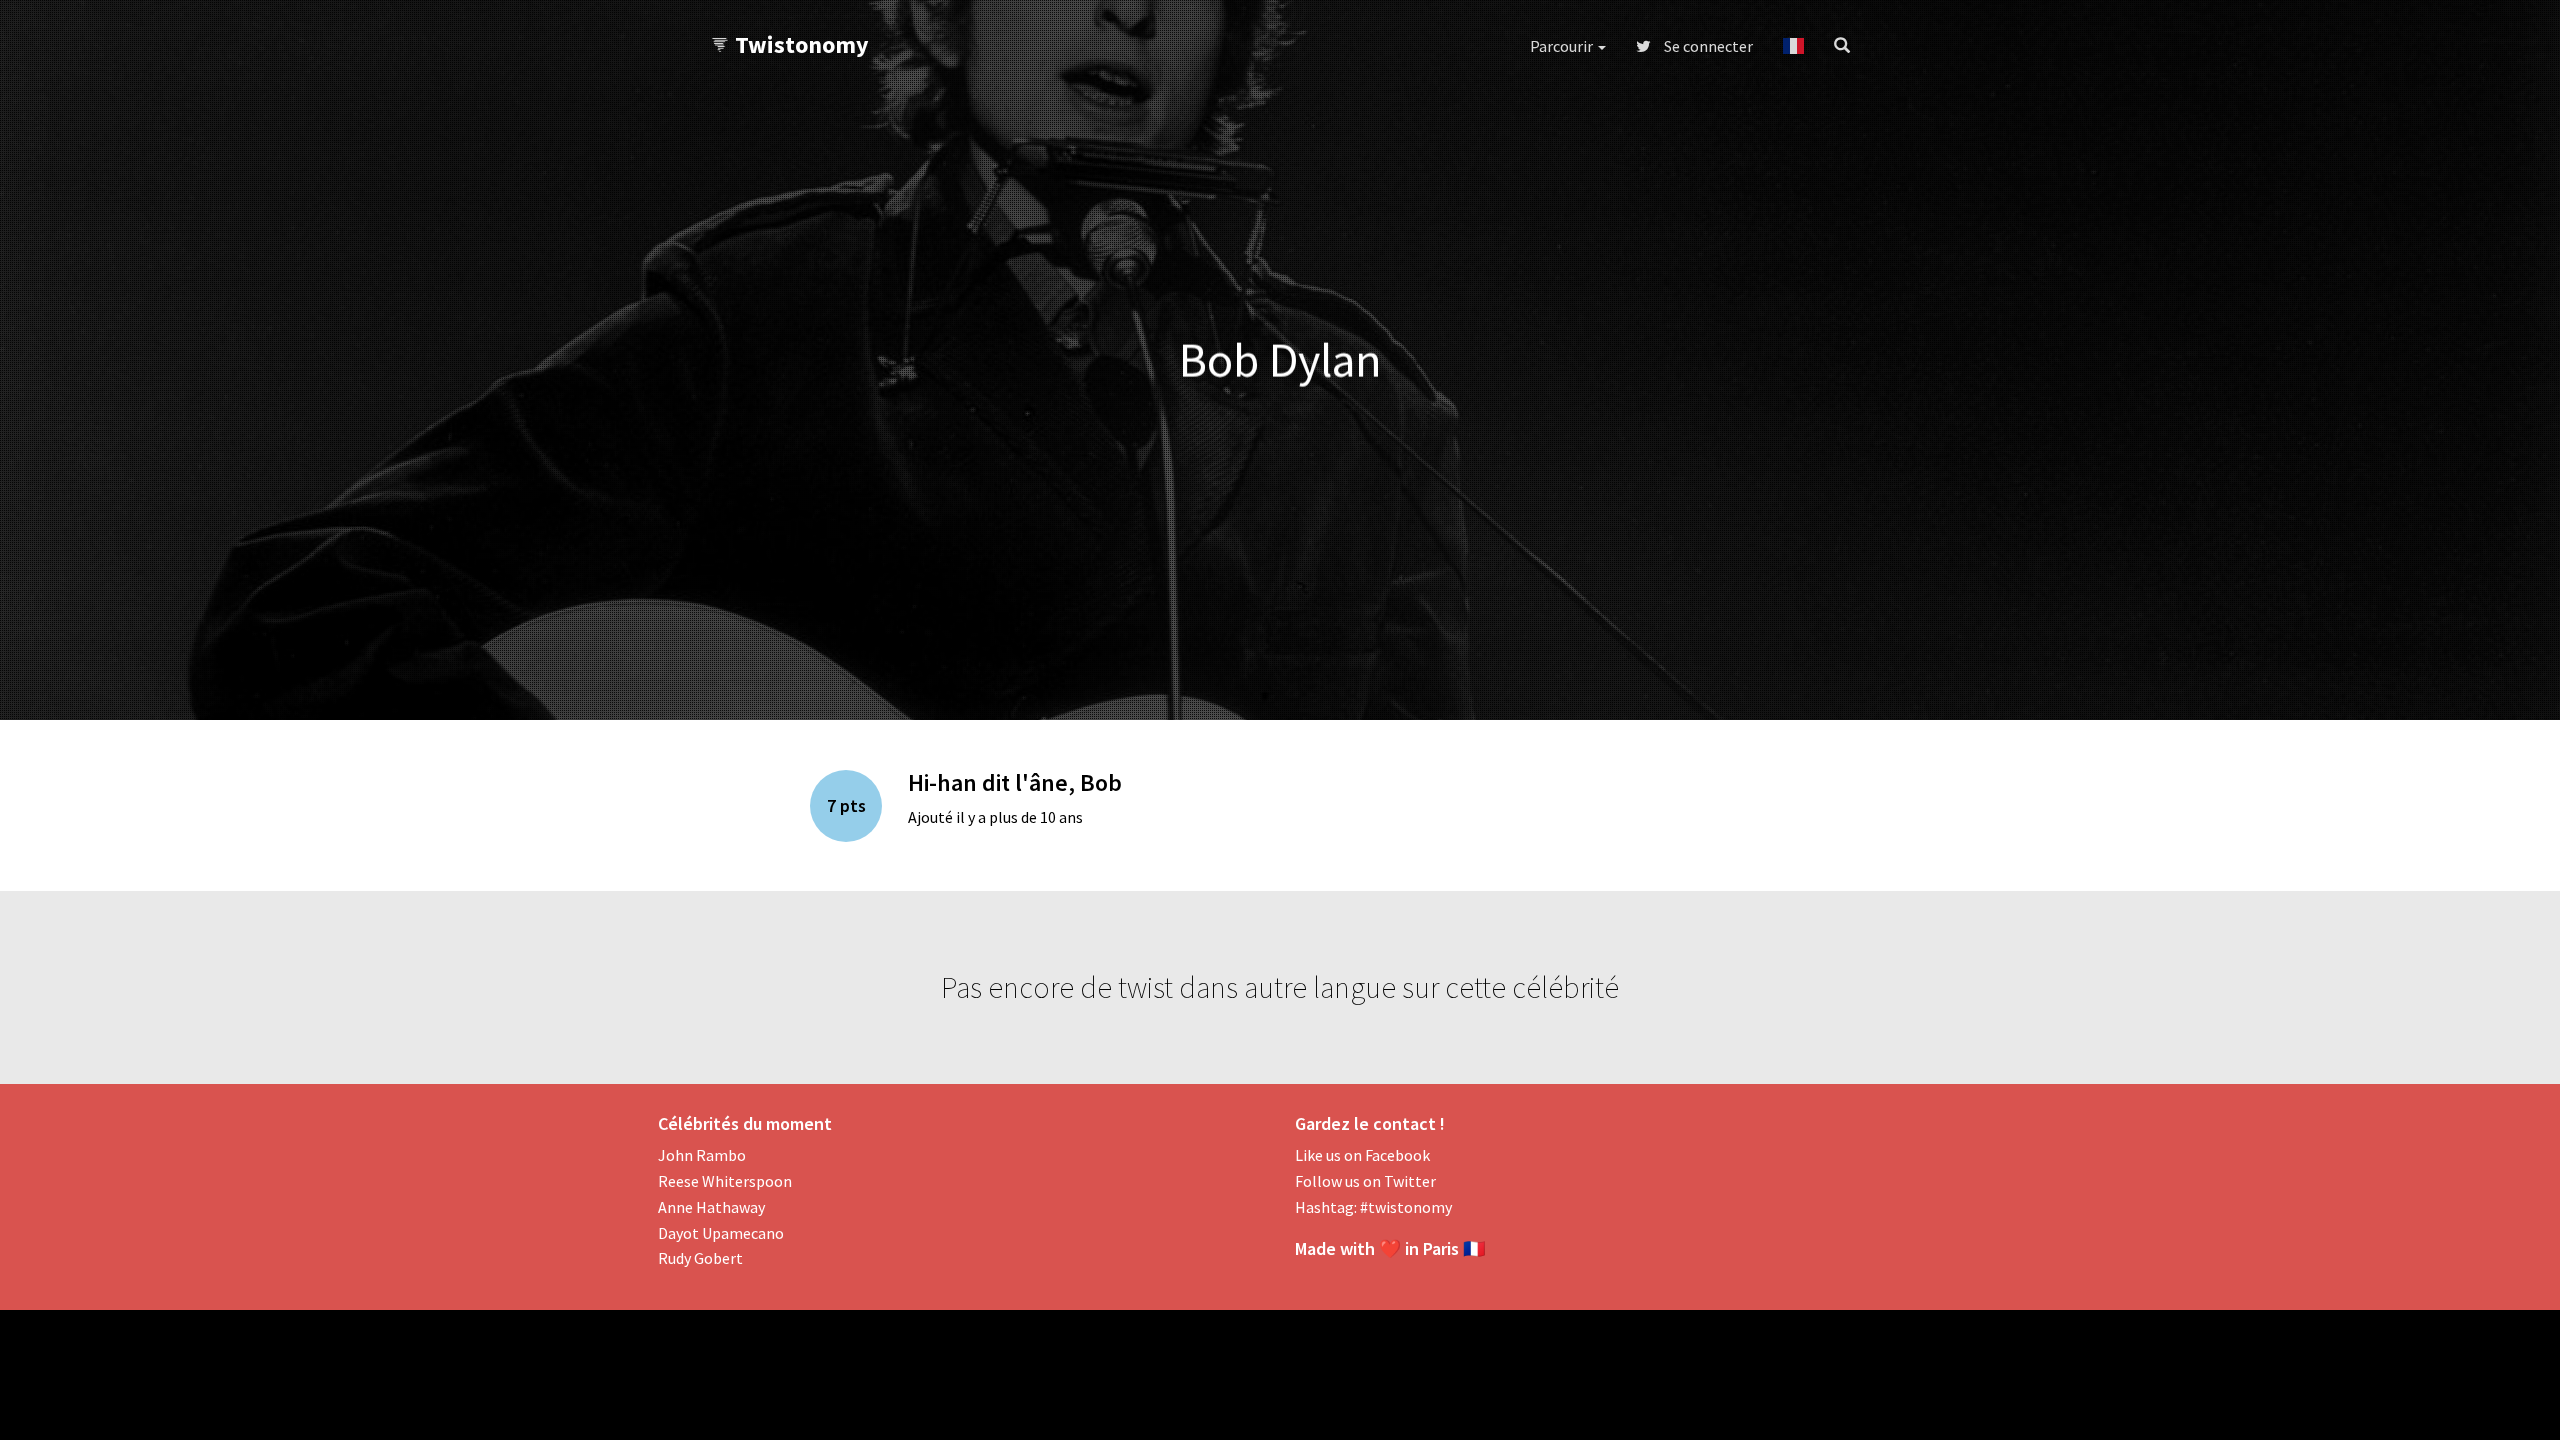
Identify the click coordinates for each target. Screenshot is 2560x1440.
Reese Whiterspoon (725, 1181)
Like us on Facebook (1362, 1155)
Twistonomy (802, 44)
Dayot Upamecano (721, 1233)
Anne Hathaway (711, 1207)
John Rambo (702, 1155)
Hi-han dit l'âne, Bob (1015, 782)
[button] (1793, 46)
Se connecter (1707, 46)
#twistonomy (1406, 1207)
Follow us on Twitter (1365, 1181)
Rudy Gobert (700, 1258)
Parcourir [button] (1563, 46)
